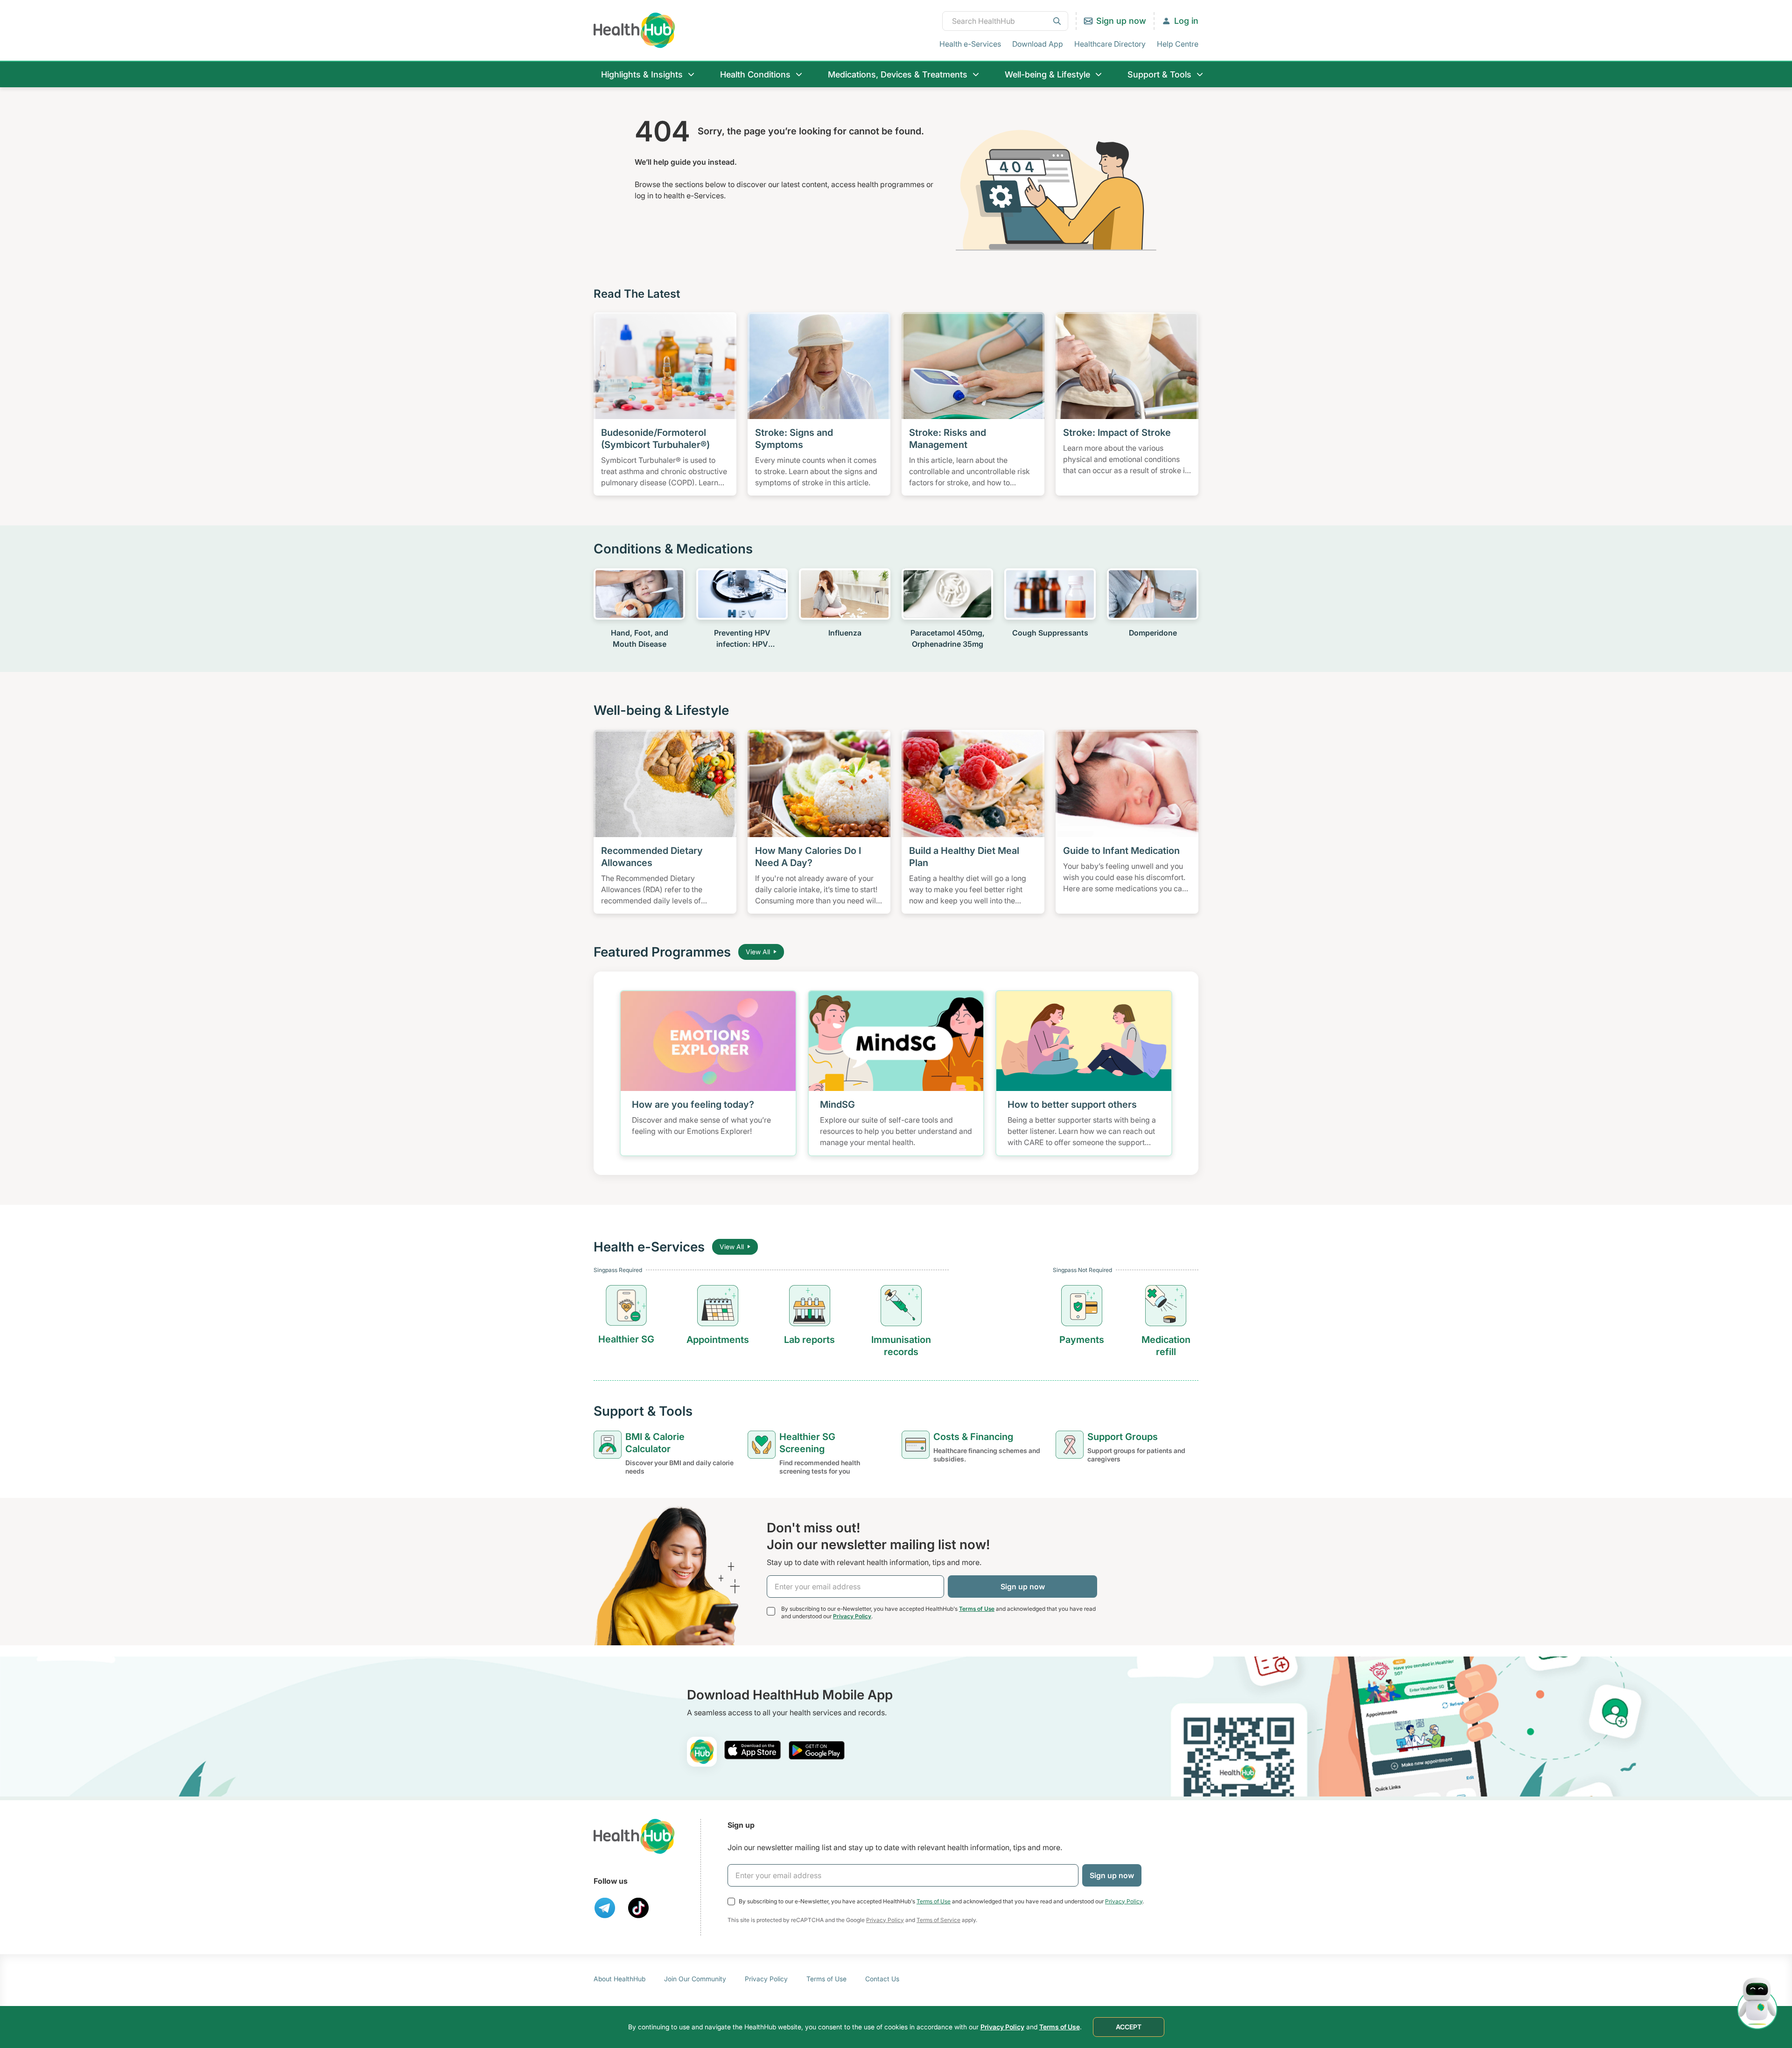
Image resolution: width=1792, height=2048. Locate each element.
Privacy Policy (852, 1616)
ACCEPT (1129, 2027)
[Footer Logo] (634, 1836)
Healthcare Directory (1110, 44)
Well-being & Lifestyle (1047, 74)
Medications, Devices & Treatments (898, 74)
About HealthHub (619, 1979)
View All (758, 952)
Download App (1038, 44)
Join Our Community (695, 1979)
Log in (1186, 21)
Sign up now (1121, 21)
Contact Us (882, 1979)
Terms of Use (977, 1609)
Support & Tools (1159, 74)
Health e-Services (970, 44)
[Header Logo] (634, 30)
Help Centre (1178, 44)
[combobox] (1005, 21)
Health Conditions (755, 74)
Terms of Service (938, 1920)
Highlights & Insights (642, 74)
